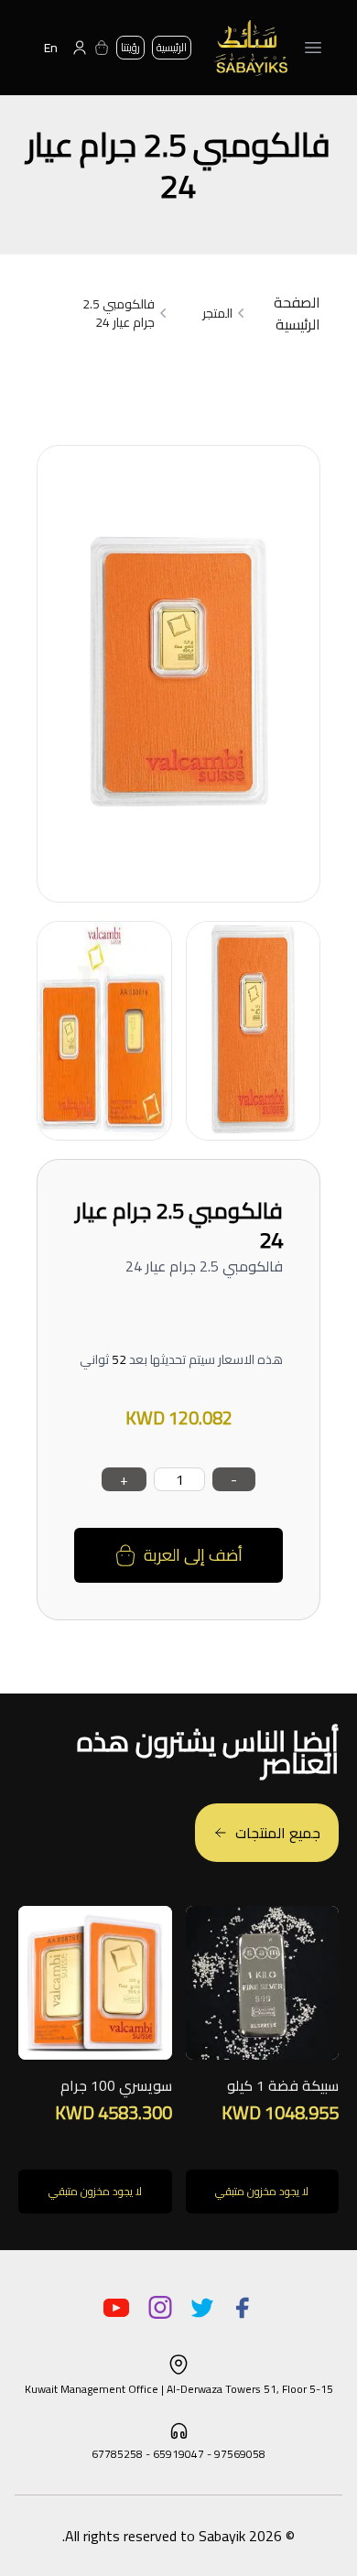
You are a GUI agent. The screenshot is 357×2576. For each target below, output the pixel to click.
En (51, 48)
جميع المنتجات (278, 1833)
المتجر (217, 313)
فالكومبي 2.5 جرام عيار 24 (119, 313)
